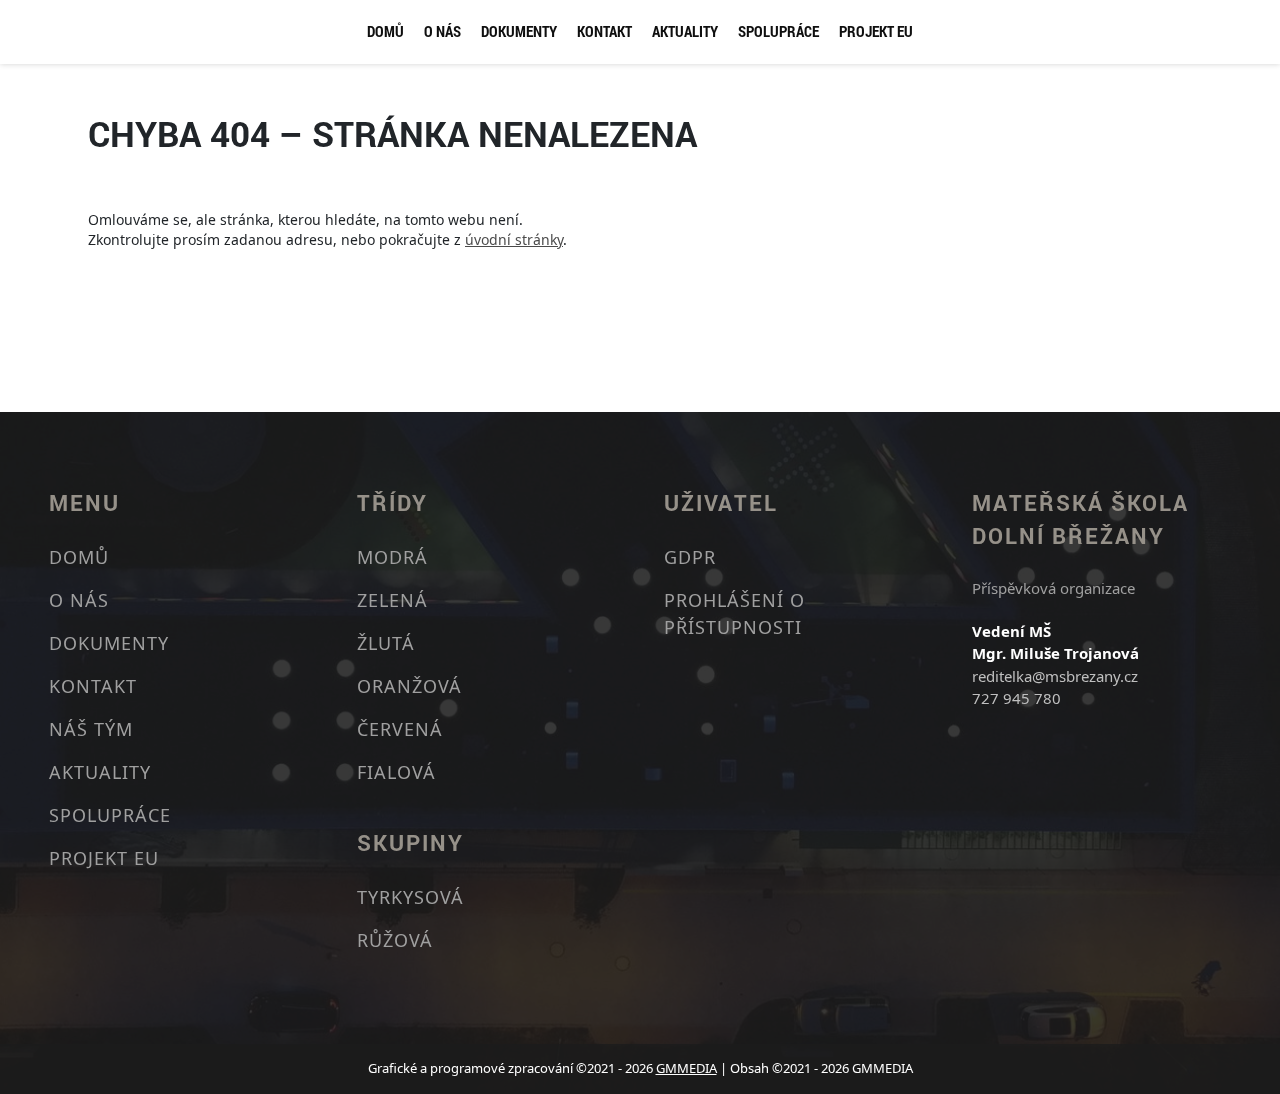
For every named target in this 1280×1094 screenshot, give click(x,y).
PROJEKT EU (876, 31)
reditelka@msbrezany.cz (1055, 676)
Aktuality (685, 31)
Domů (385, 31)
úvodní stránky (514, 239)
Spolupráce (778, 31)
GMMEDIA (686, 1068)
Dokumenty (519, 31)
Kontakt (604, 31)
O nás (442, 31)
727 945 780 (1016, 698)
